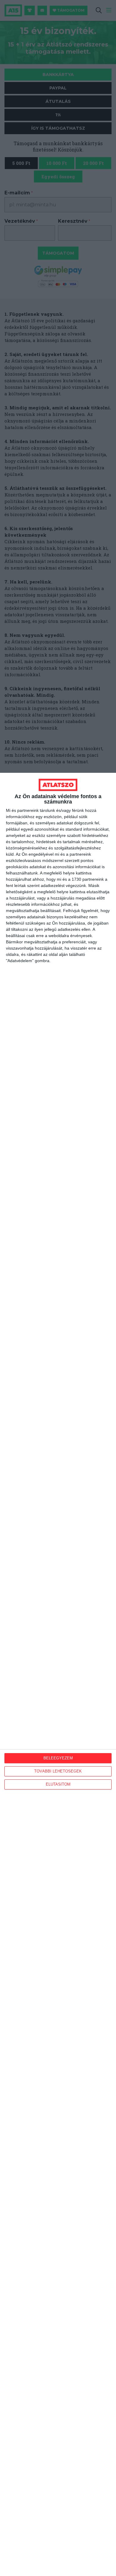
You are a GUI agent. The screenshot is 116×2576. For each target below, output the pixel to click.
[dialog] (58, 1674)
